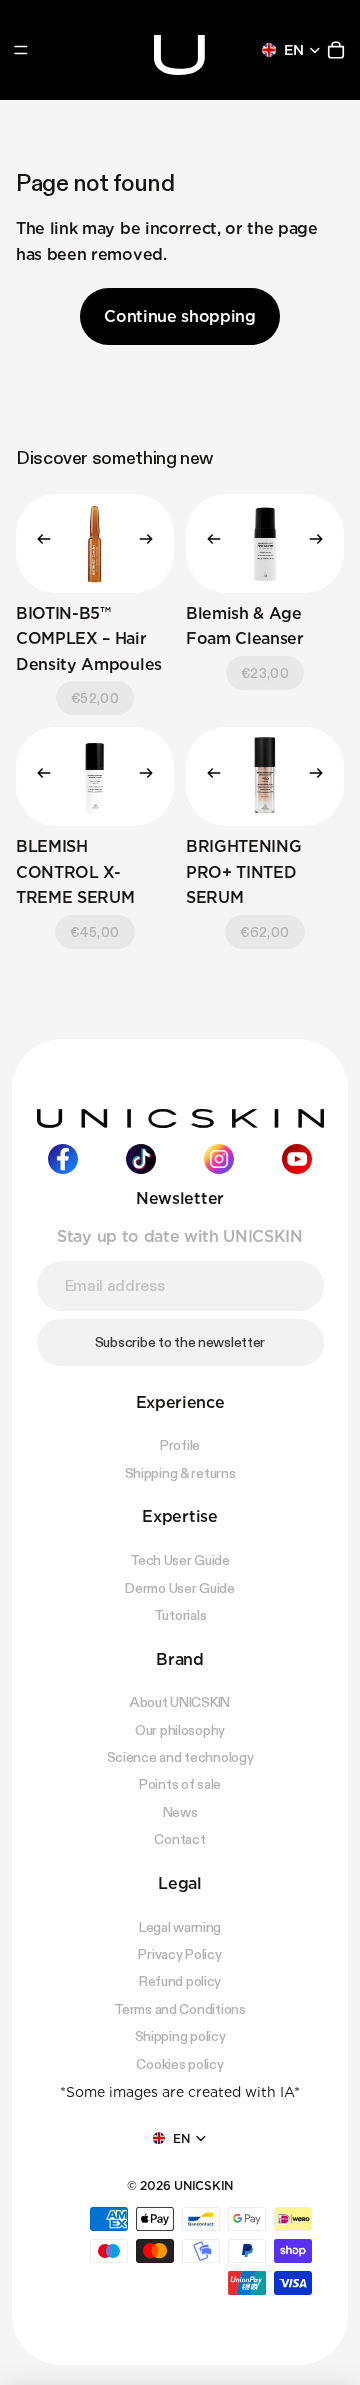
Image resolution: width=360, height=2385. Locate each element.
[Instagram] (219, 1159)
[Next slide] (152, 543)
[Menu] (21, 50)
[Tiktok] (141, 1159)
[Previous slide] (38, 543)
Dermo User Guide (180, 1587)
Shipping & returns (180, 1473)
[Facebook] (63, 1159)
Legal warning (180, 1926)
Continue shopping (180, 316)
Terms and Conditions (179, 2009)
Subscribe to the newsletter (180, 1342)
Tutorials (180, 1615)
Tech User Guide (180, 1560)
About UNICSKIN (180, 1702)
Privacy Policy (179, 1954)
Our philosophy (180, 1730)
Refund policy (180, 1981)
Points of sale (180, 1784)
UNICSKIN (203, 2185)
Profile (180, 1445)
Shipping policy (180, 2036)
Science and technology (180, 1757)
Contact (179, 1839)
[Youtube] (297, 1159)
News (180, 1812)
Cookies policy (179, 2063)
